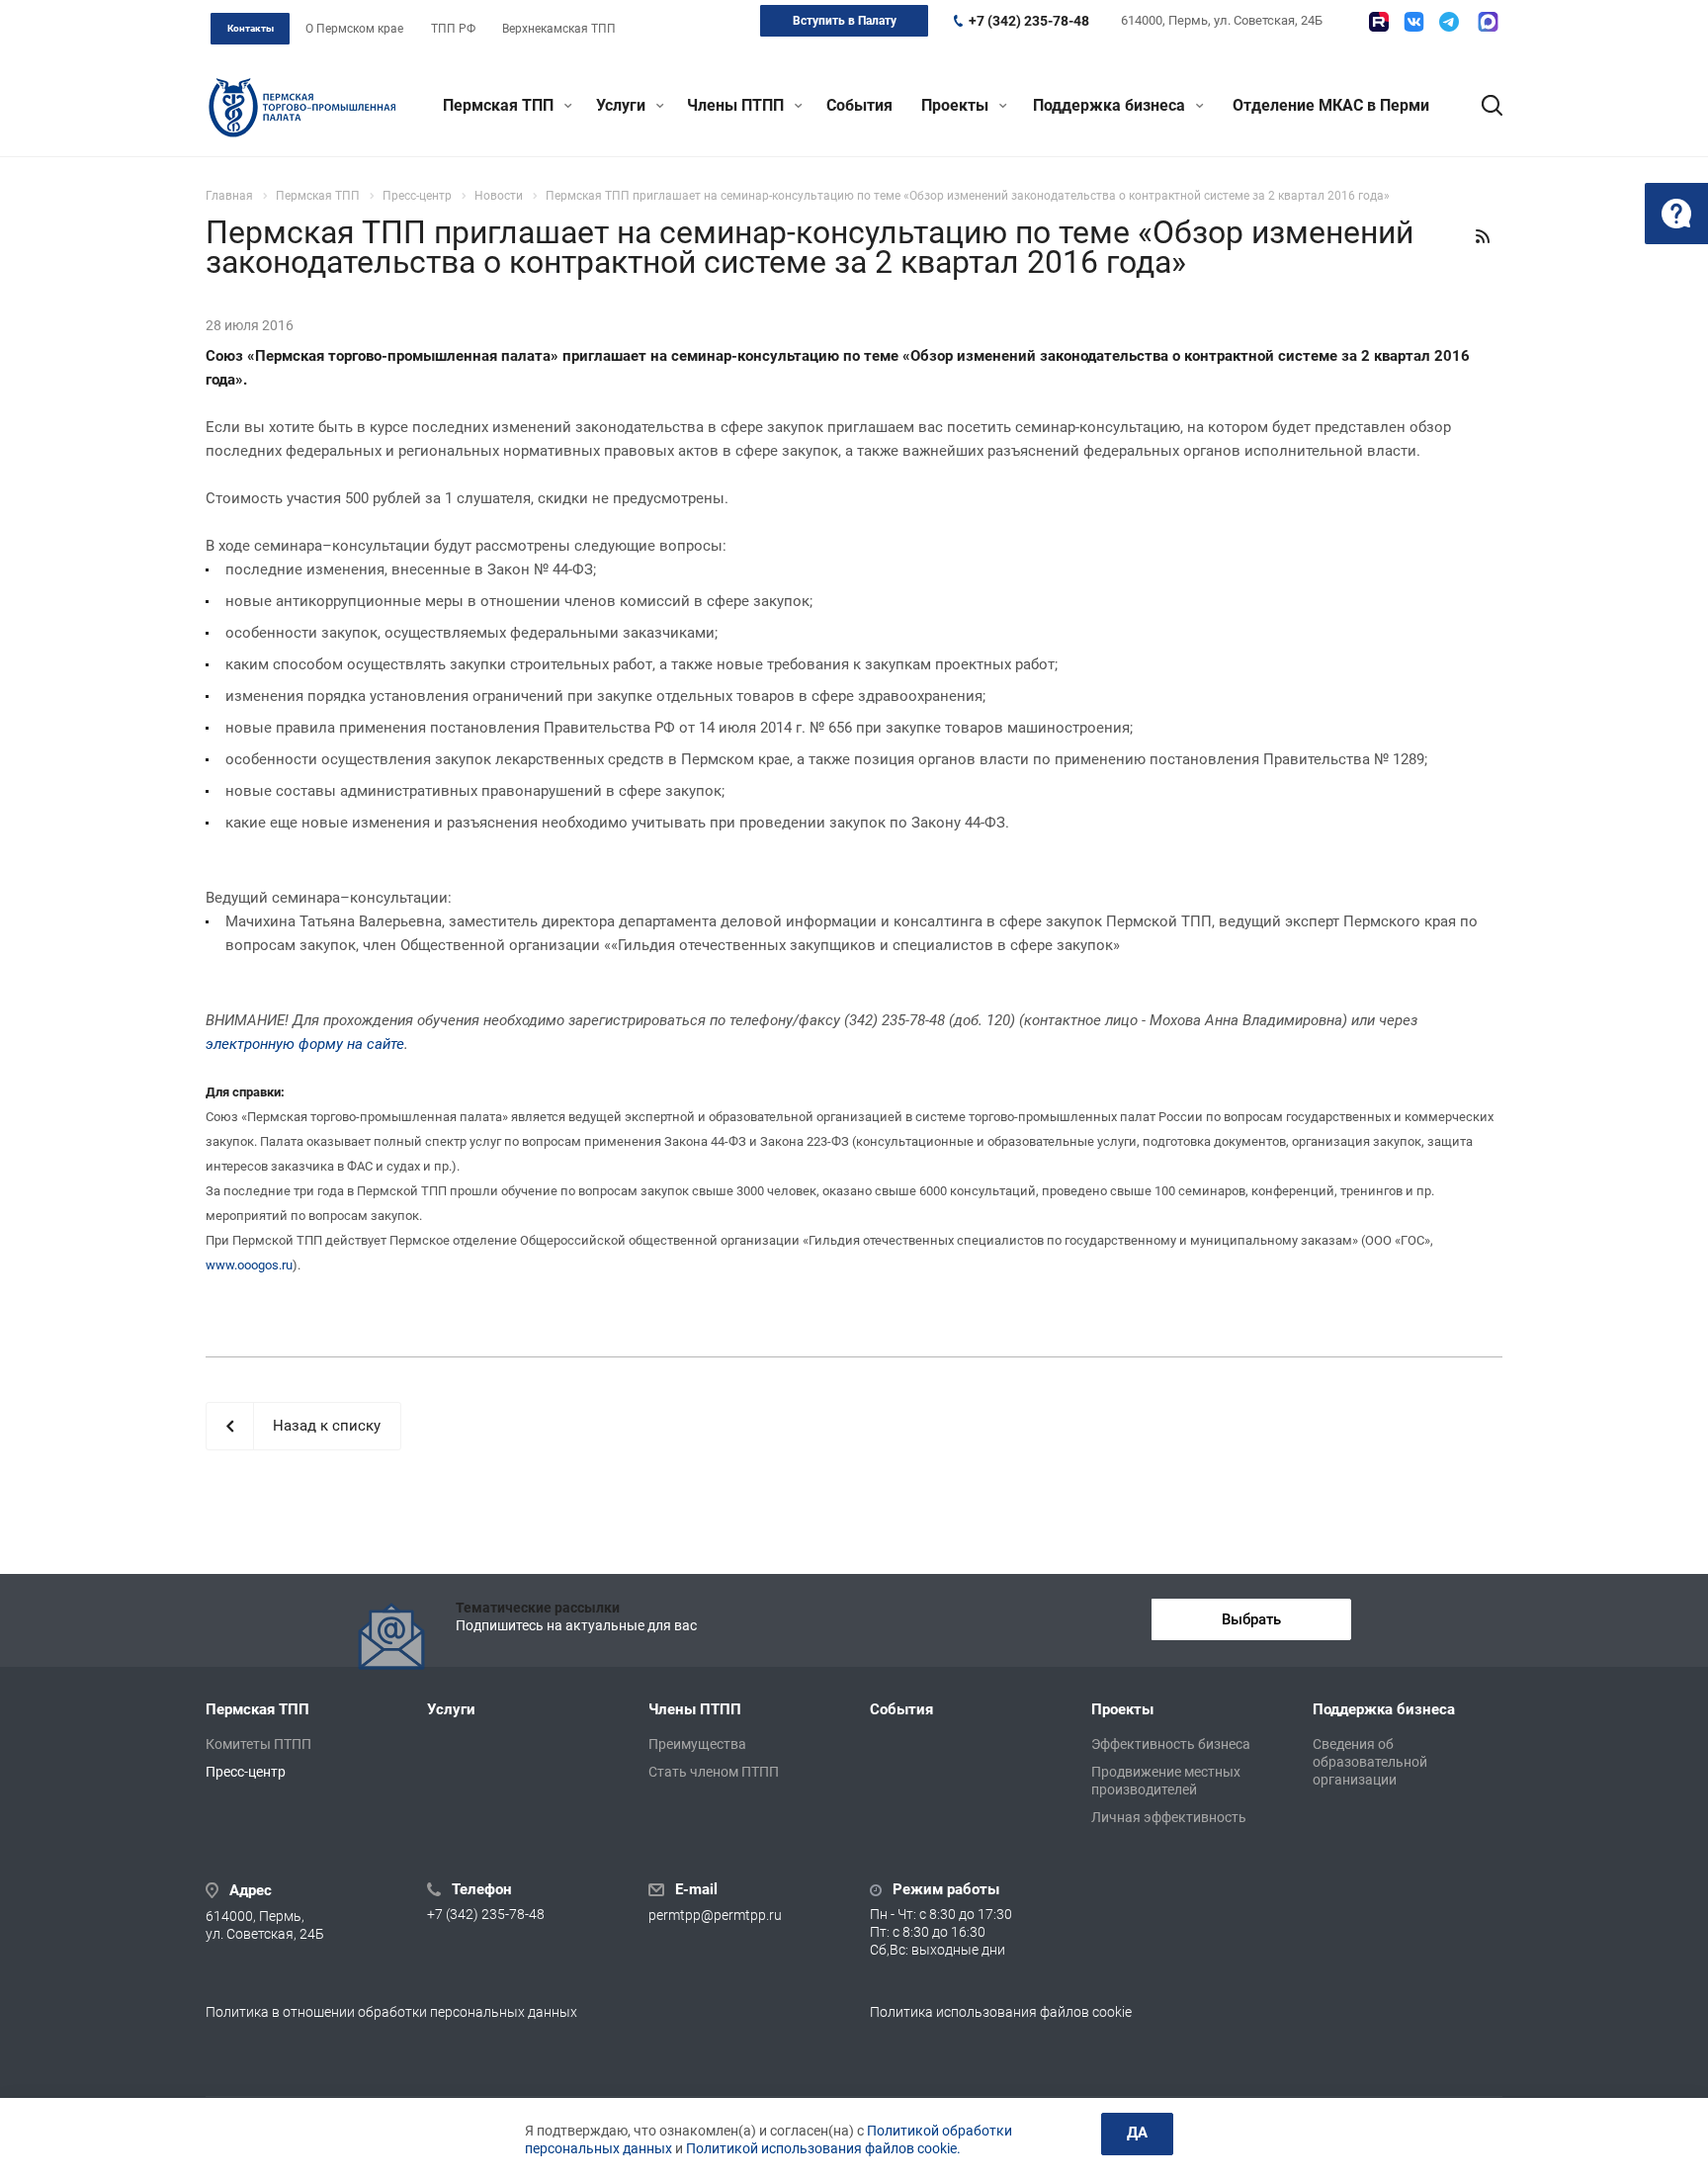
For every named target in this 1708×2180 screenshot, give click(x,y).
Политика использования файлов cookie (1001, 2012)
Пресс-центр (246, 1772)
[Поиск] (1483, 106)
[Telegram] (1449, 22)
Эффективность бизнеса (1171, 1744)
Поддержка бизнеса (1111, 105)
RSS (1483, 236)
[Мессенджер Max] (1488, 22)
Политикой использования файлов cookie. (823, 2148)
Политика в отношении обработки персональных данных (391, 2012)
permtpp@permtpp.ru (715, 1915)
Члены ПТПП (737, 105)
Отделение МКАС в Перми (1331, 105)
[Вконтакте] (1414, 22)
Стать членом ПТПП (714, 1772)
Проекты (957, 105)
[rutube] (1379, 22)
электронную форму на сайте (305, 1044)
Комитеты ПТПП (258, 1744)
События (859, 105)
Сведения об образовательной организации (1370, 1762)
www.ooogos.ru (249, 1265)
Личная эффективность (1169, 1817)
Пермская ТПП (500, 105)
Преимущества (697, 1744)
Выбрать (1251, 1619)
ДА (1137, 2133)
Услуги (623, 105)
